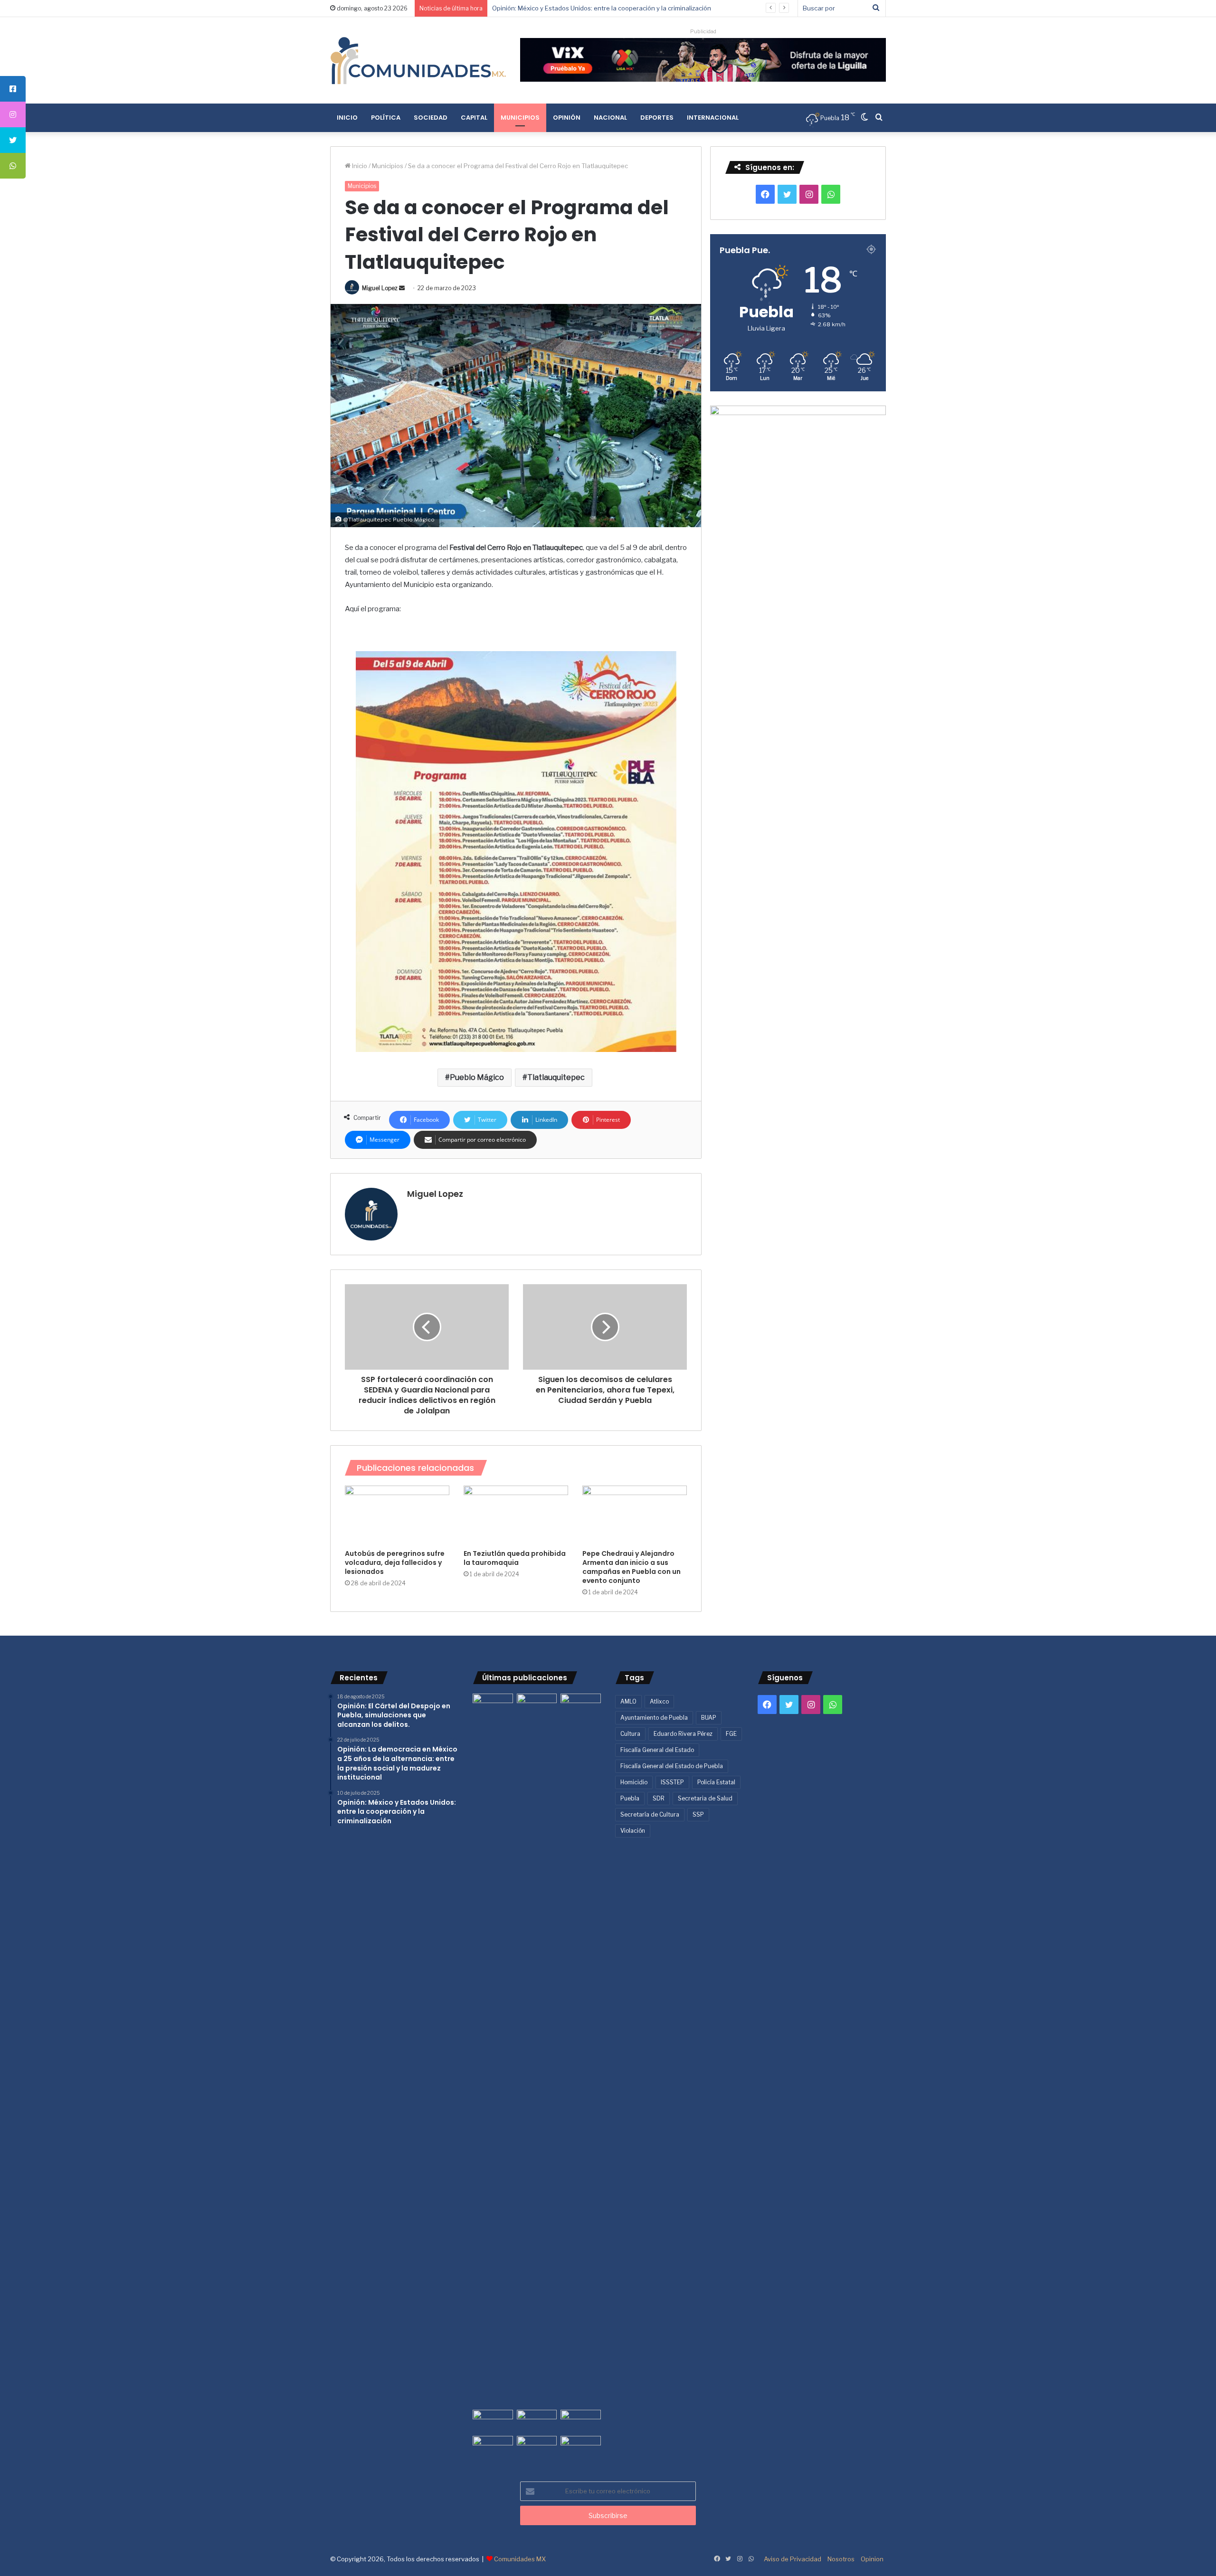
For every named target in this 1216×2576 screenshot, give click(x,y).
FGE (731, 1734)
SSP (698, 1814)
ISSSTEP (672, 1782)
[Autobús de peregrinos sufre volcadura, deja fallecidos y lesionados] (397, 1515)
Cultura (630, 1734)
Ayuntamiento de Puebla (654, 1718)
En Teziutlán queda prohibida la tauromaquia (515, 1558)
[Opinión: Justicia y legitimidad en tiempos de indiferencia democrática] (493, 2421)
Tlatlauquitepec (556, 1077)
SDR (659, 1798)
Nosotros (841, 2559)
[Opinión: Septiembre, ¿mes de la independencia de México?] (537, 2421)
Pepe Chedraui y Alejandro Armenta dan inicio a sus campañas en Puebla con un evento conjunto (632, 1567)
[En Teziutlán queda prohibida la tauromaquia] (516, 1515)
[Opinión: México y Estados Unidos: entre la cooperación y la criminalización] (581, 1705)
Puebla (630, 1798)
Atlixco (659, 1701)
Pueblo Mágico (477, 1077)
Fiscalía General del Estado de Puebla (672, 1766)
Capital (474, 118)
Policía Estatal (716, 1782)
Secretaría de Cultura (650, 1814)
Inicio (347, 118)
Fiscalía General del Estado (657, 1750)
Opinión (567, 118)
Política (386, 118)
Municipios (520, 118)
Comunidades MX (520, 2559)
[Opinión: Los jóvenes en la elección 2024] (493, 2447)
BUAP (709, 1718)
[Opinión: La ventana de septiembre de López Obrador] (581, 2421)
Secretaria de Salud (705, 1798)
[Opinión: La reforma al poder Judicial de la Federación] (537, 2447)
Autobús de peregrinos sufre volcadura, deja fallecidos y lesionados (395, 1563)
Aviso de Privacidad (793, 2559)
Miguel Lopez (380, 288)
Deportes (657, 118)
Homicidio (634, 1782)
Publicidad (703, 31)
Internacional (713, 118)
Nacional (610, 118)
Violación (633, 1831)
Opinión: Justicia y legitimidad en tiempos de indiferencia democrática (594, 8)
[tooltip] (13, 89)
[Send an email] (402, 288)
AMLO (628, 1701)
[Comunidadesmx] (418, 60)
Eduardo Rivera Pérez (683, 1734)
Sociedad (431, 118)
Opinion (872, 2559)
